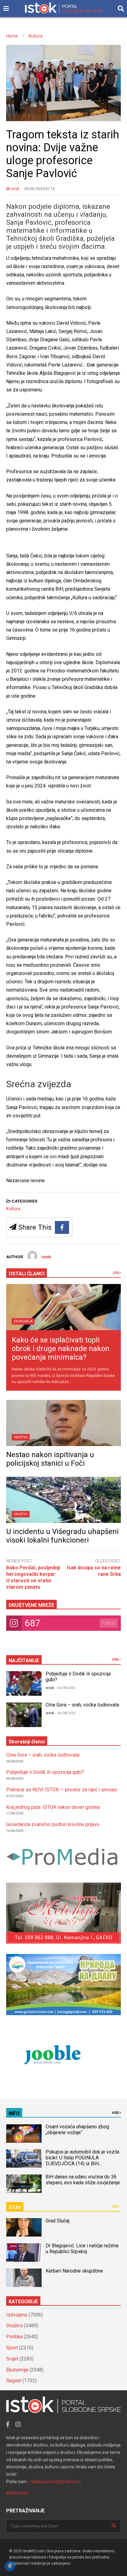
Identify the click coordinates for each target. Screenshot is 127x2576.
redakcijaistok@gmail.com (55, 2482)
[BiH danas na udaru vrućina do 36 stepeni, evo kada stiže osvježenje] (24, 2184)
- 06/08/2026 (65, 1688)
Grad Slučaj (57, 2221)
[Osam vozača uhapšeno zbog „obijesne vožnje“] (24, 2134)
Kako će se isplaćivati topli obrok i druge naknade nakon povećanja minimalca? (61, 1349)
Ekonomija (23, 1321)
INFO (14, 2113)
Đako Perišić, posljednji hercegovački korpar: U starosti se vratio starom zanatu (33, 1577)
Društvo (21, 1437)
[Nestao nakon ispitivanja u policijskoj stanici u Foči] (63, 1423)
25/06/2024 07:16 (39, 189)
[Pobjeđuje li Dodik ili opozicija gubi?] (24, 1683)
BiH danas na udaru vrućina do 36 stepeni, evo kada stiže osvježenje (83, 2180)
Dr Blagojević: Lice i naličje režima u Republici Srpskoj (82, 2249)
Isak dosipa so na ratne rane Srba (94, 1571)
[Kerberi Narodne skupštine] (24, 2278)
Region (14, 2381)
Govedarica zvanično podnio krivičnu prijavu (53, 1824)
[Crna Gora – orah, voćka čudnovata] (24, 1715)
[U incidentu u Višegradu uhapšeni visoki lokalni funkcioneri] (63, 1500)
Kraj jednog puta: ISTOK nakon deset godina (53, 1807)
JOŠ (116, 1273)
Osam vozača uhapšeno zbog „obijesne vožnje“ (77, 2130)
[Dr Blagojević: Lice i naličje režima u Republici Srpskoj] (24, 2253)
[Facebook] (62, 1227)
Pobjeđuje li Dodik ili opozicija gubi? (45, 1772)
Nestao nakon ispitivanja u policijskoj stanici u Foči (50, 1459)
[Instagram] (18, 2424)
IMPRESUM (17, 2493)
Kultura (13, 1209)
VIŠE (116, 1660)
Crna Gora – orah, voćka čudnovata (82, 1705)
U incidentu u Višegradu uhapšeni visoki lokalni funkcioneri (62, 1536)
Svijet (12, 2359)
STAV (15, 2207)
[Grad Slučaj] (24, 2227)
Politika (14, 2337)
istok (14, 189)
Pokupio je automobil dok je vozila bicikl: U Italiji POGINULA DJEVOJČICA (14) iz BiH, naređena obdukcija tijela (82, 2161)
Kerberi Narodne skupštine (74, 2271)
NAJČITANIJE (24, 1661)
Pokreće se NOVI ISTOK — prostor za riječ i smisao (62, 1790)
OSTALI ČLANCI (27, 1274)
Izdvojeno (17, 2315)
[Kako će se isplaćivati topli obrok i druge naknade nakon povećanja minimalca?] (63, 1307)
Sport (12, 2348)
